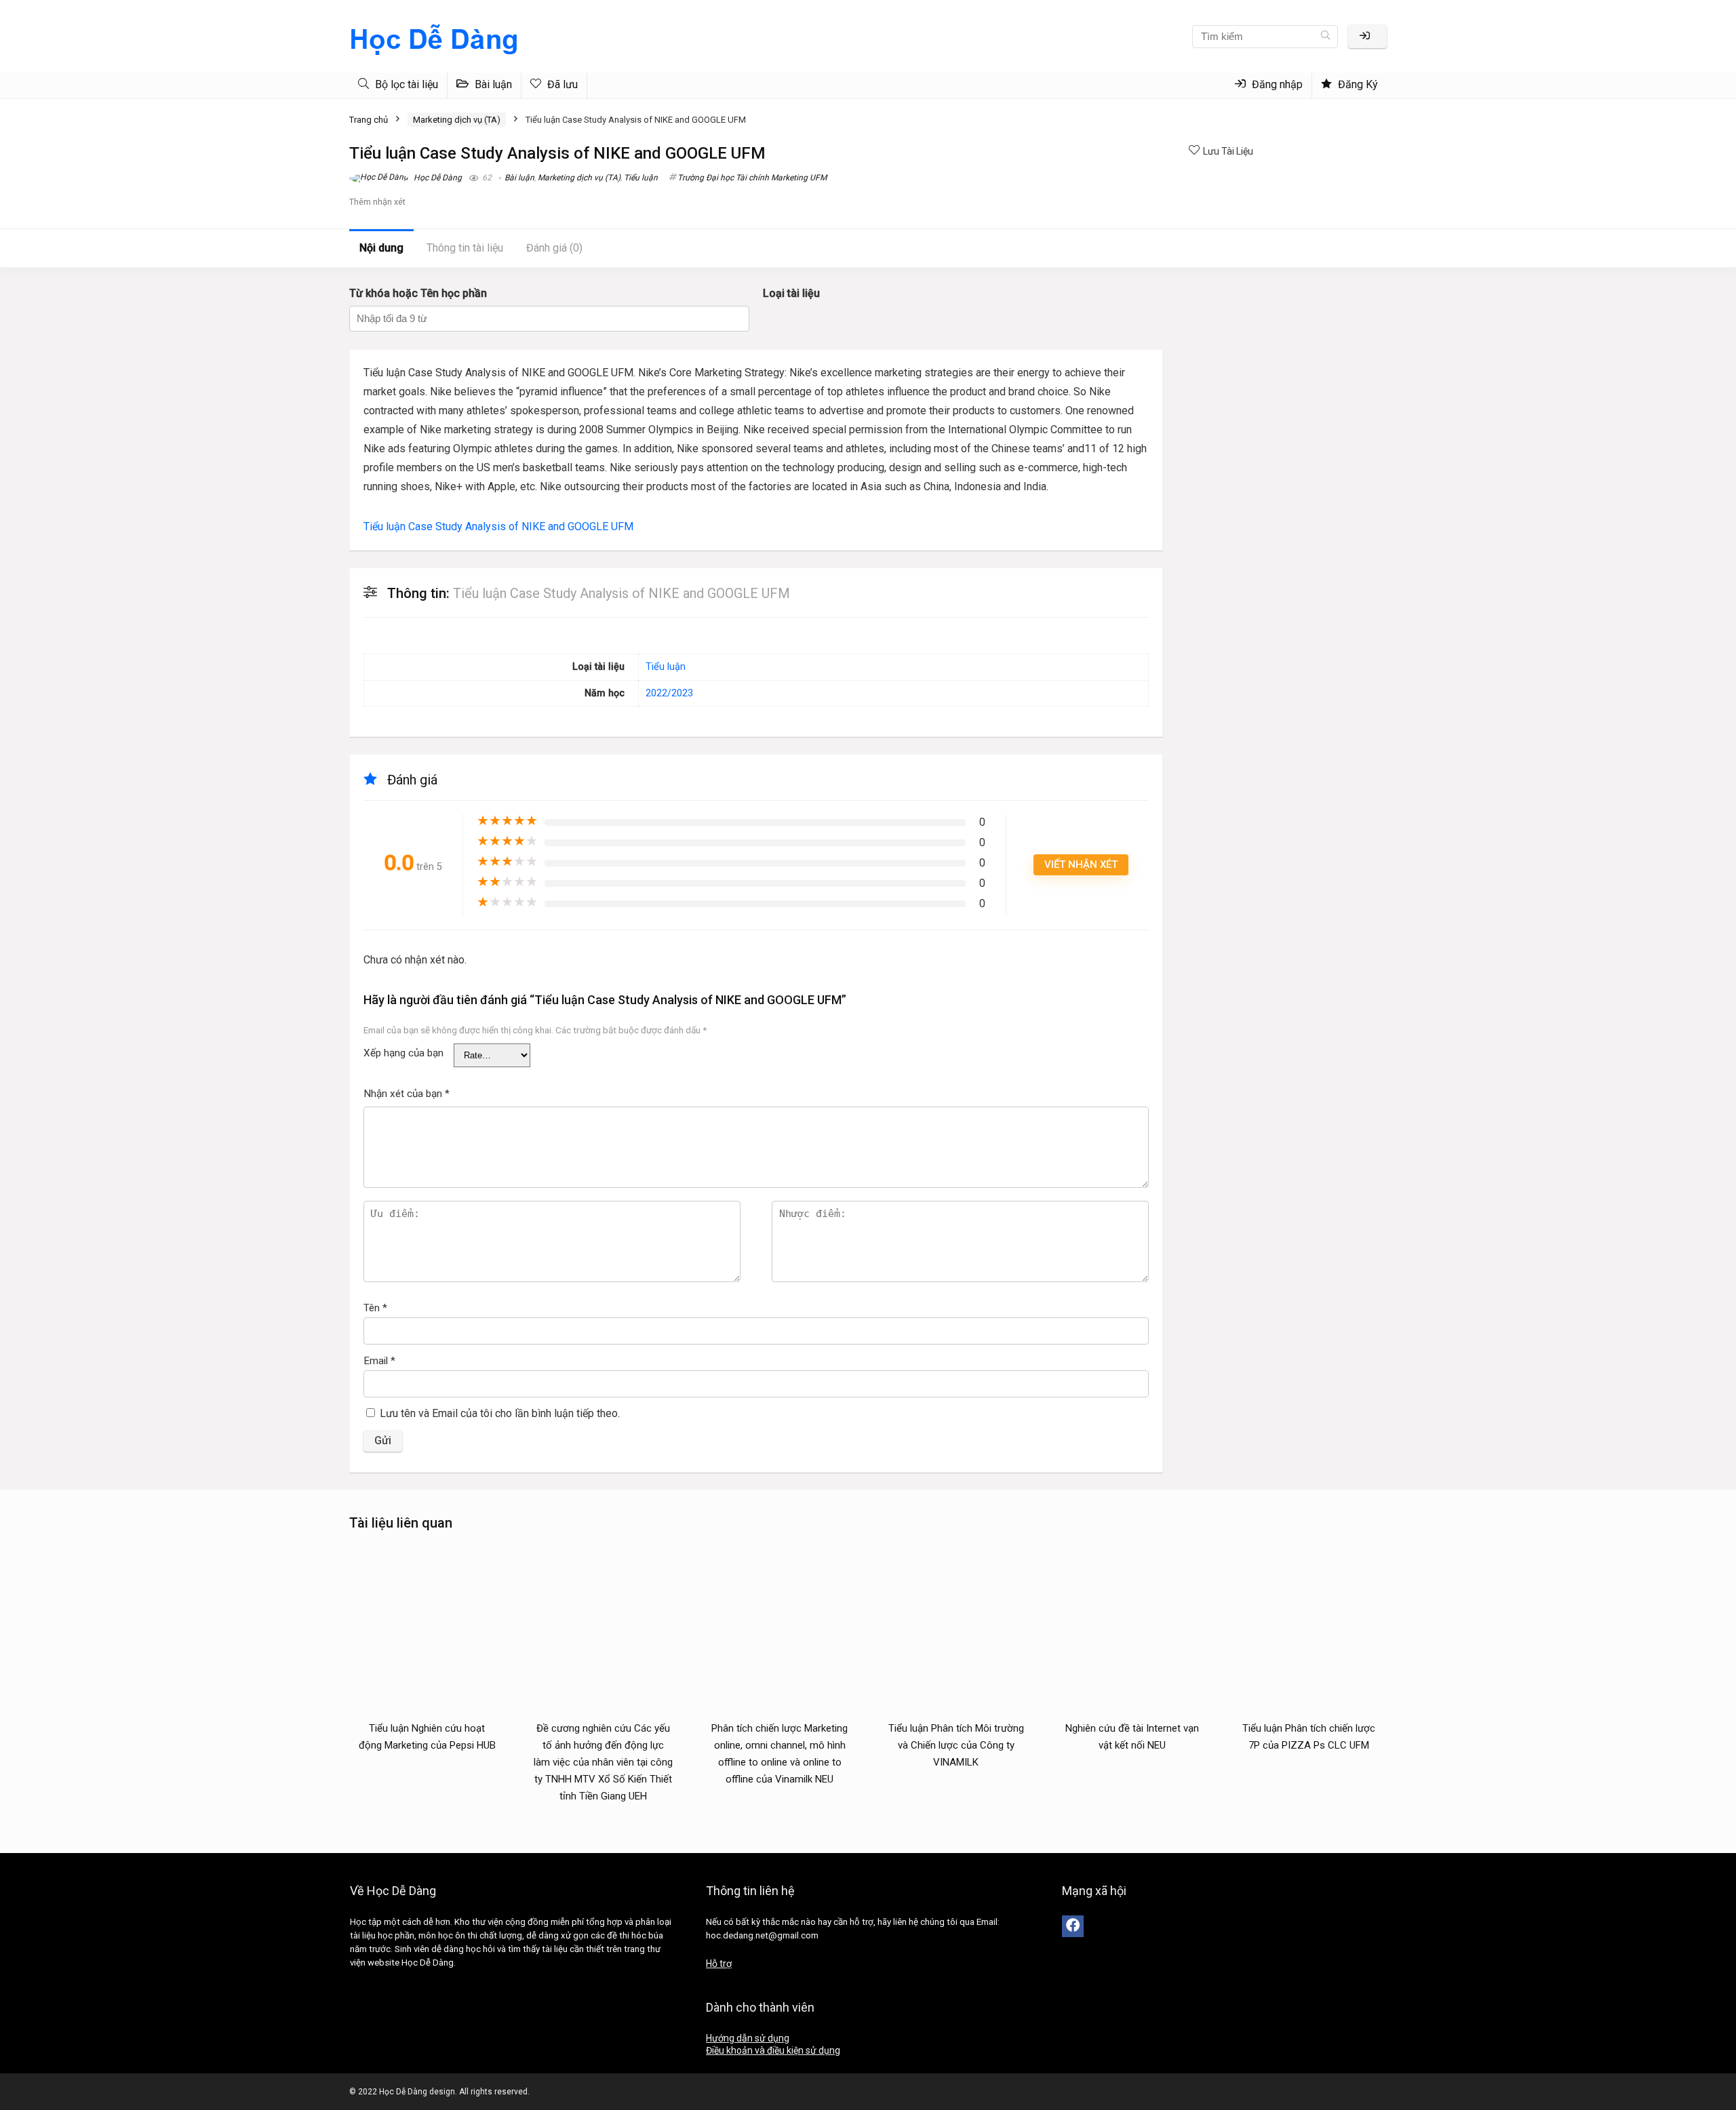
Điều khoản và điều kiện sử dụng (773, 2050)
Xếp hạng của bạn (403, 1053)
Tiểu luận (641, 178)
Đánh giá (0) (554, 248)
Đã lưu (561, 84)
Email (379, 1361)
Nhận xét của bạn (407, 1094)
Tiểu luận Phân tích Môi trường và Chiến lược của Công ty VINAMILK (956, 1745)
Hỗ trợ (719, 1964)
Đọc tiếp (427, 1771)
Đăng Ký (1357, 84)
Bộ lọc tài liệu (405, 84)
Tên (375, 1308)
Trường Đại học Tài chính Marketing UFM (752, 178)
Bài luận (492, 84)
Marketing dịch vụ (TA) (457, 120)
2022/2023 (669, 693)
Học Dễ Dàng (437, 178)
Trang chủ (369, 120)
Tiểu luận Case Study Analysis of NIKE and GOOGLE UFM (498, 526)
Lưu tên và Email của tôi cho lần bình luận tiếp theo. (500, 1413)
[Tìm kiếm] (1325, 37)
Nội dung (381, 248)
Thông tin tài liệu (465, 248)
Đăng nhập (1276, 84)
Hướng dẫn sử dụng (748, 2038)
